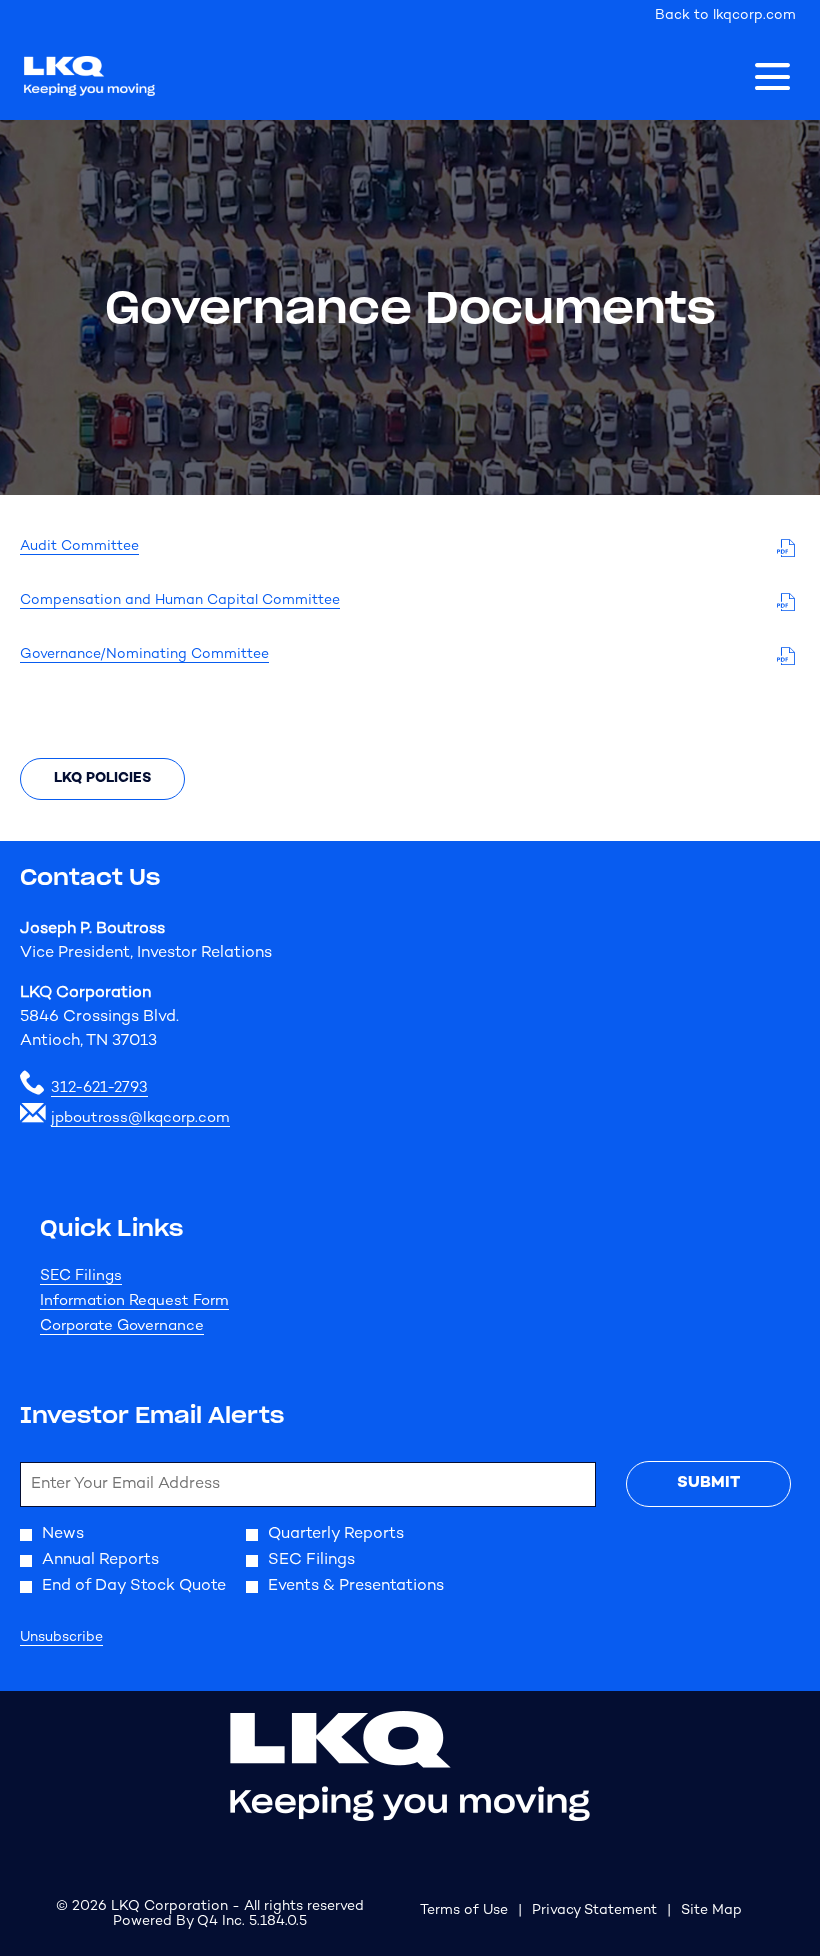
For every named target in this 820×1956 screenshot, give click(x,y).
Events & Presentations (356, 1587)
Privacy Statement (594, 1911)
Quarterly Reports (336, 1535)
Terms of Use (464, 1911)
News (63, 1535)
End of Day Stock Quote (134, 1587)
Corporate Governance (149, 1326)
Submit (708, 1483)
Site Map (711, 1911)
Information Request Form (161, 1301)
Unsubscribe (61, 1637)
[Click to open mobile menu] (772, 76)
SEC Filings (108, 1276)
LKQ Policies (102, 778)
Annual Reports (100, 1561)
